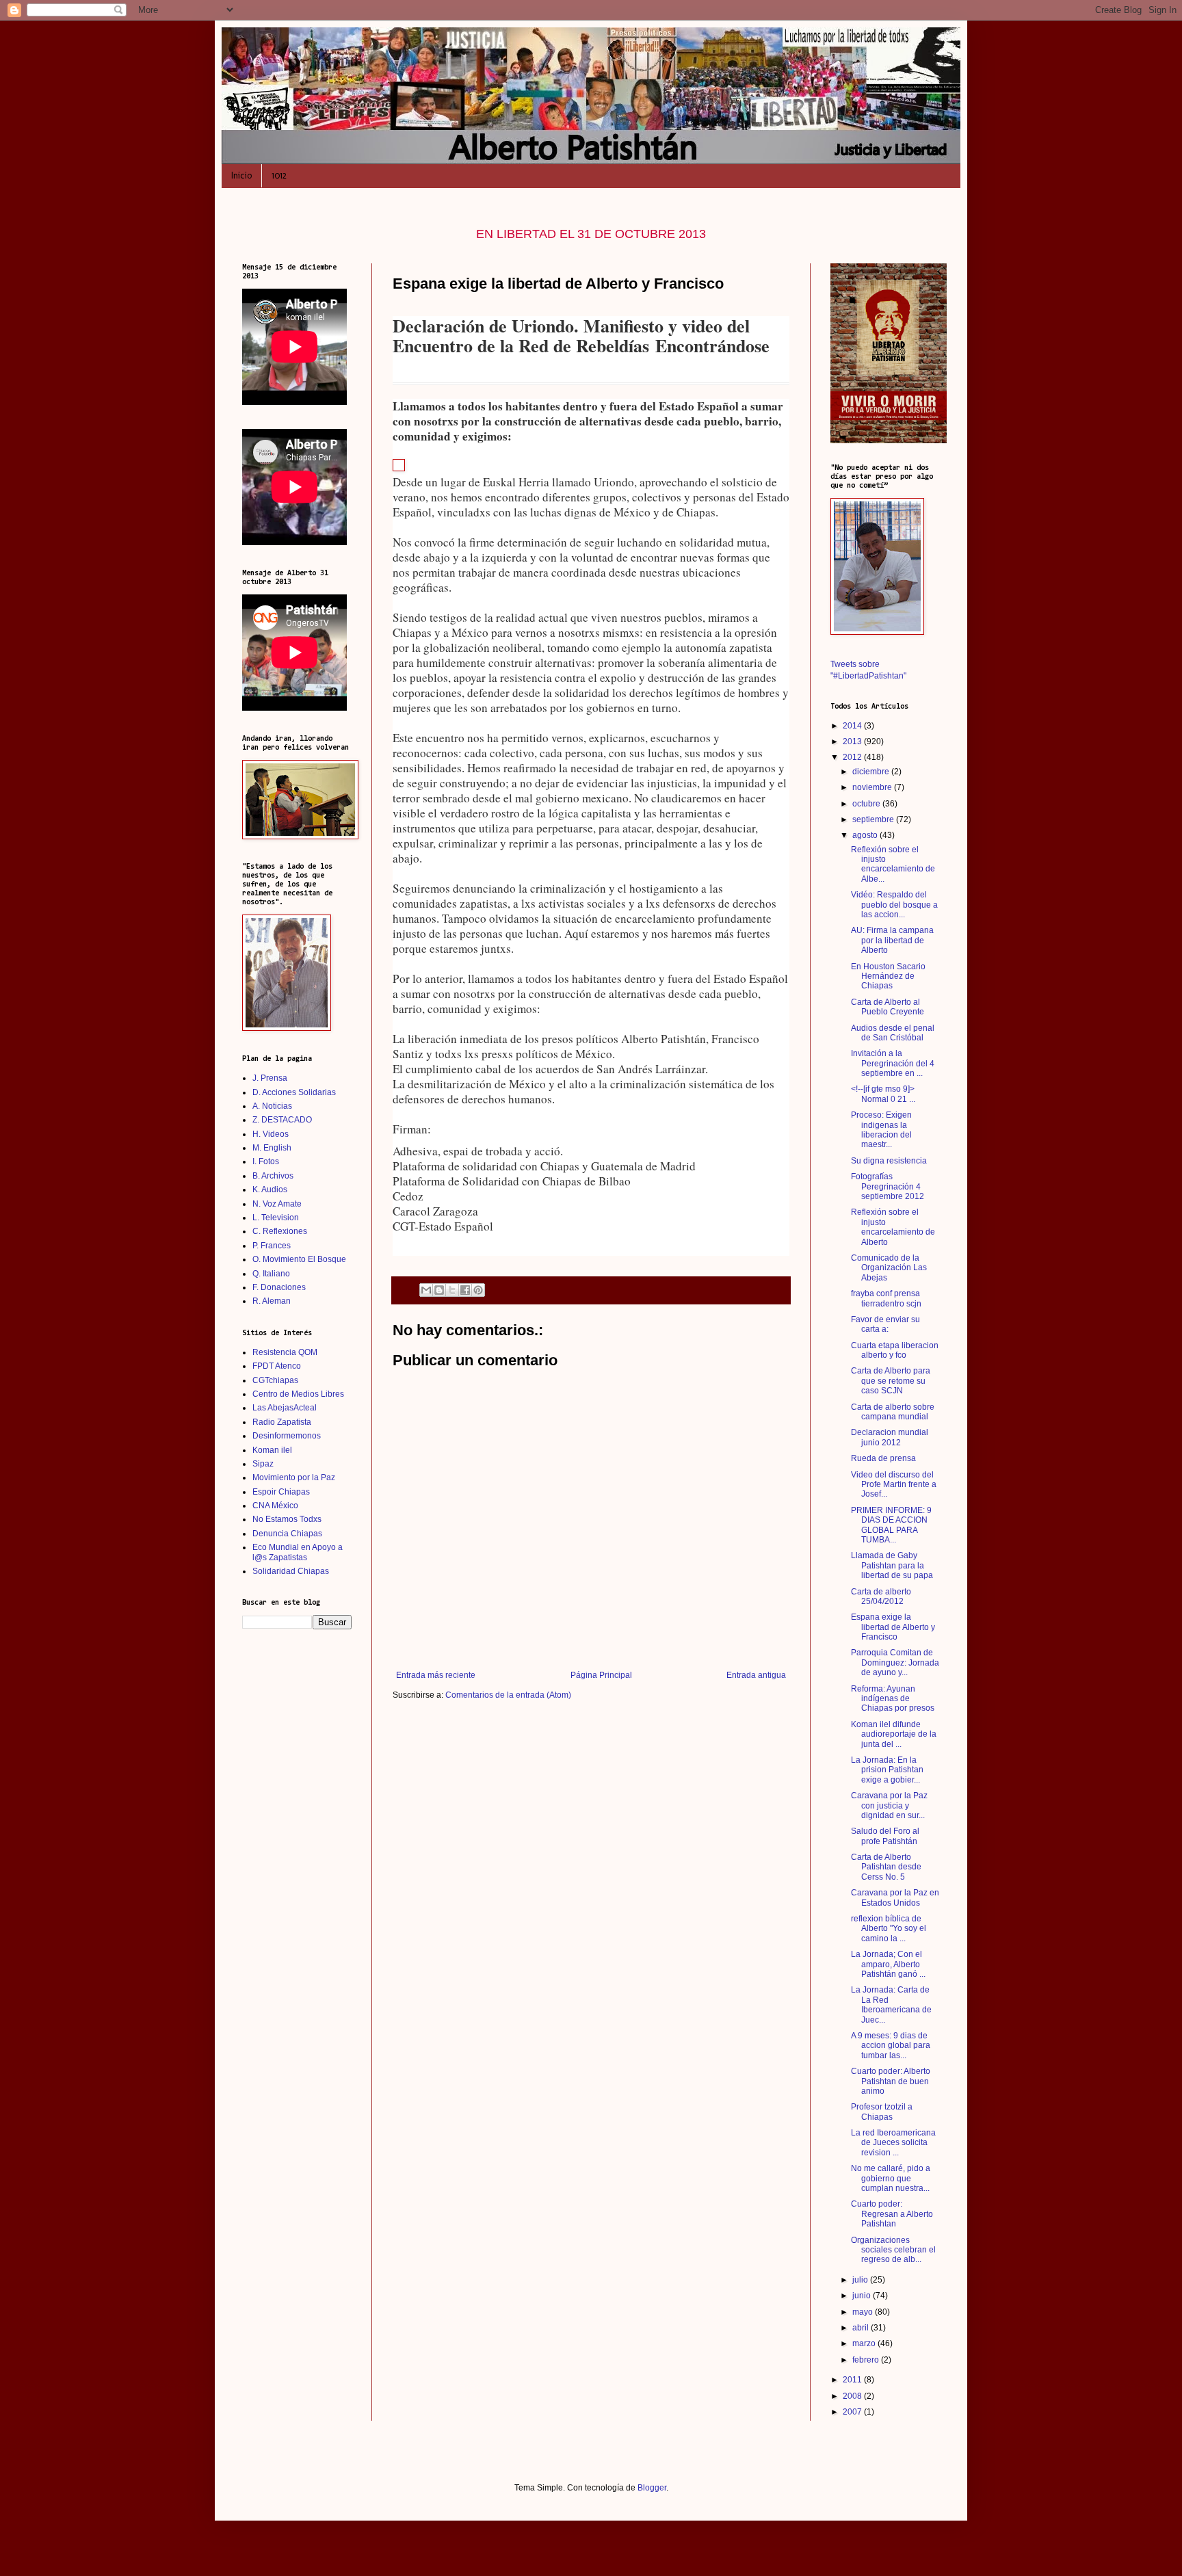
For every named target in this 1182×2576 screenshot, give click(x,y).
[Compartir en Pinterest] (478, 1290)
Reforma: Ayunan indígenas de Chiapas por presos (893, 1699)
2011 (853, 2380)
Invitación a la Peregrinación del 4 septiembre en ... (893, 1063)
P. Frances (272, 1246)
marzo (865, 2343)
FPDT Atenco (277, 1366)
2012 (853, 757)
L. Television (276, 1218)
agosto (866, 835)
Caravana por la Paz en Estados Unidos (895, 1897)
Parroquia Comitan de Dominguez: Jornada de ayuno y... (895, 1662)
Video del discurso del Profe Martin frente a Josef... (894, 1485)
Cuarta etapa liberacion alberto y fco (895, 1350)
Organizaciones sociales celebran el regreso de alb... (893, 2250)
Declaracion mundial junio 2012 (890, 1437)
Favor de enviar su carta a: (885, 1324)
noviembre (873, 787)
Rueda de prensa (883, 1458)
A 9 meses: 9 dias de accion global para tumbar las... (891, 2046)
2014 (853, 726)
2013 (853, 741)
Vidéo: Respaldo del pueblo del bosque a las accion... (894, 905)
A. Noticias (272, 1106)
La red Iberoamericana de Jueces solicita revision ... (893, 2143)
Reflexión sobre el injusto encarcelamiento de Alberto (893, 1227)
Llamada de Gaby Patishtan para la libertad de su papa (892, 1565)
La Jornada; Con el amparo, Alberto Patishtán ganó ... (888, 1964)
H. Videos (271, 1134)
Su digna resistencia (889, 1161)
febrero (867, 2360)
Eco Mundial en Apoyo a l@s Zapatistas (298, 1552)
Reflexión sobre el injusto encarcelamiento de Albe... (893, 864)
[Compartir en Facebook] (465, 1290)
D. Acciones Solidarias (294, 1092)
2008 (853, 2396)
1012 (279, 175)
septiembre (874, 819)
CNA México (275, 1506)
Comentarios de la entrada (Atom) (508, 1695)
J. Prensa (270, 1078)
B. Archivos (273, 1176)
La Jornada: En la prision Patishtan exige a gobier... (887, 1770)
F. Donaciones (279, 1287)
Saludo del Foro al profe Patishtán (885, 1836)
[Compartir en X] (452, 1290)
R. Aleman (272, 1301)
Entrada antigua (756, 1675)
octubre (867, 804)
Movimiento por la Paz (294, 1477)
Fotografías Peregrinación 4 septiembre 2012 (888, 1186)
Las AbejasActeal (285, 1408)
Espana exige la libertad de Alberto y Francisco (893, 1627)
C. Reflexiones (280, 1231)
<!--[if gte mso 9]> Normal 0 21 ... (883, 1094)
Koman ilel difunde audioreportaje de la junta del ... (894, 1734)
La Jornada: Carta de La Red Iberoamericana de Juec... (891, 2005)
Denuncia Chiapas (287, 1534)
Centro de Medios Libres (298, 1394)
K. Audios (270, 1190)
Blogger (652, 2488)
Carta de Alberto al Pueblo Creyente (888, 1007)
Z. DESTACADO (282, 1120)
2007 (853, 2412)
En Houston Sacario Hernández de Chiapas (888, 976)
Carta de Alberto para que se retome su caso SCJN (891, 1381)
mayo (864, 2312)
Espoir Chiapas (281, 1492)
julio (861, 2280)
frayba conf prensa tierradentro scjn (886, 1298)
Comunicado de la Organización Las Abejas (889, 1268)
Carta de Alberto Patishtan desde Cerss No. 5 (886, 1867)
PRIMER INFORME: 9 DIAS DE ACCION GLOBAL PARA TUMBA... (891, 1525)
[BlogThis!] (439, 1290)
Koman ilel (272, 1450)
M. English (272, 1148)
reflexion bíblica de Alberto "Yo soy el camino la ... (889, 1929)
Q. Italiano (271, 1274)
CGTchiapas (275, 1380)
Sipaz (263, 1464)
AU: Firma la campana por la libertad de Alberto (892, 940)
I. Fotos (266, 1161)
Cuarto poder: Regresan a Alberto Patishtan (892, 2214)
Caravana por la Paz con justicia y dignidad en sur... (889, 1805)
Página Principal (601, 1675)
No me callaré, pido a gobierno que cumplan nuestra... (891, 2178)
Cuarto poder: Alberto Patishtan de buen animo (891, 2081)
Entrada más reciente (436, 1675)
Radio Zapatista (282, 1422)
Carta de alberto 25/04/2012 (881, 1596)
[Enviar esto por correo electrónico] (426, 1290)
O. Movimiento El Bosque (299, 1259)
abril (862, 2328)
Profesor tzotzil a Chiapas (882, 2112)
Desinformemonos (287, 1436)
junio (863, 2296)
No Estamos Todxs (287, 1519)
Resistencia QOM (285, 1352)
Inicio (241, 175)
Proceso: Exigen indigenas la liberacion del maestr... (881, 1130)
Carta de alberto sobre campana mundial (893, 1412)
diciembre (872, 772)
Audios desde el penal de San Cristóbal (893, 1033)
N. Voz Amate (277, 1204)
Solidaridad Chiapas (291, 1571)
